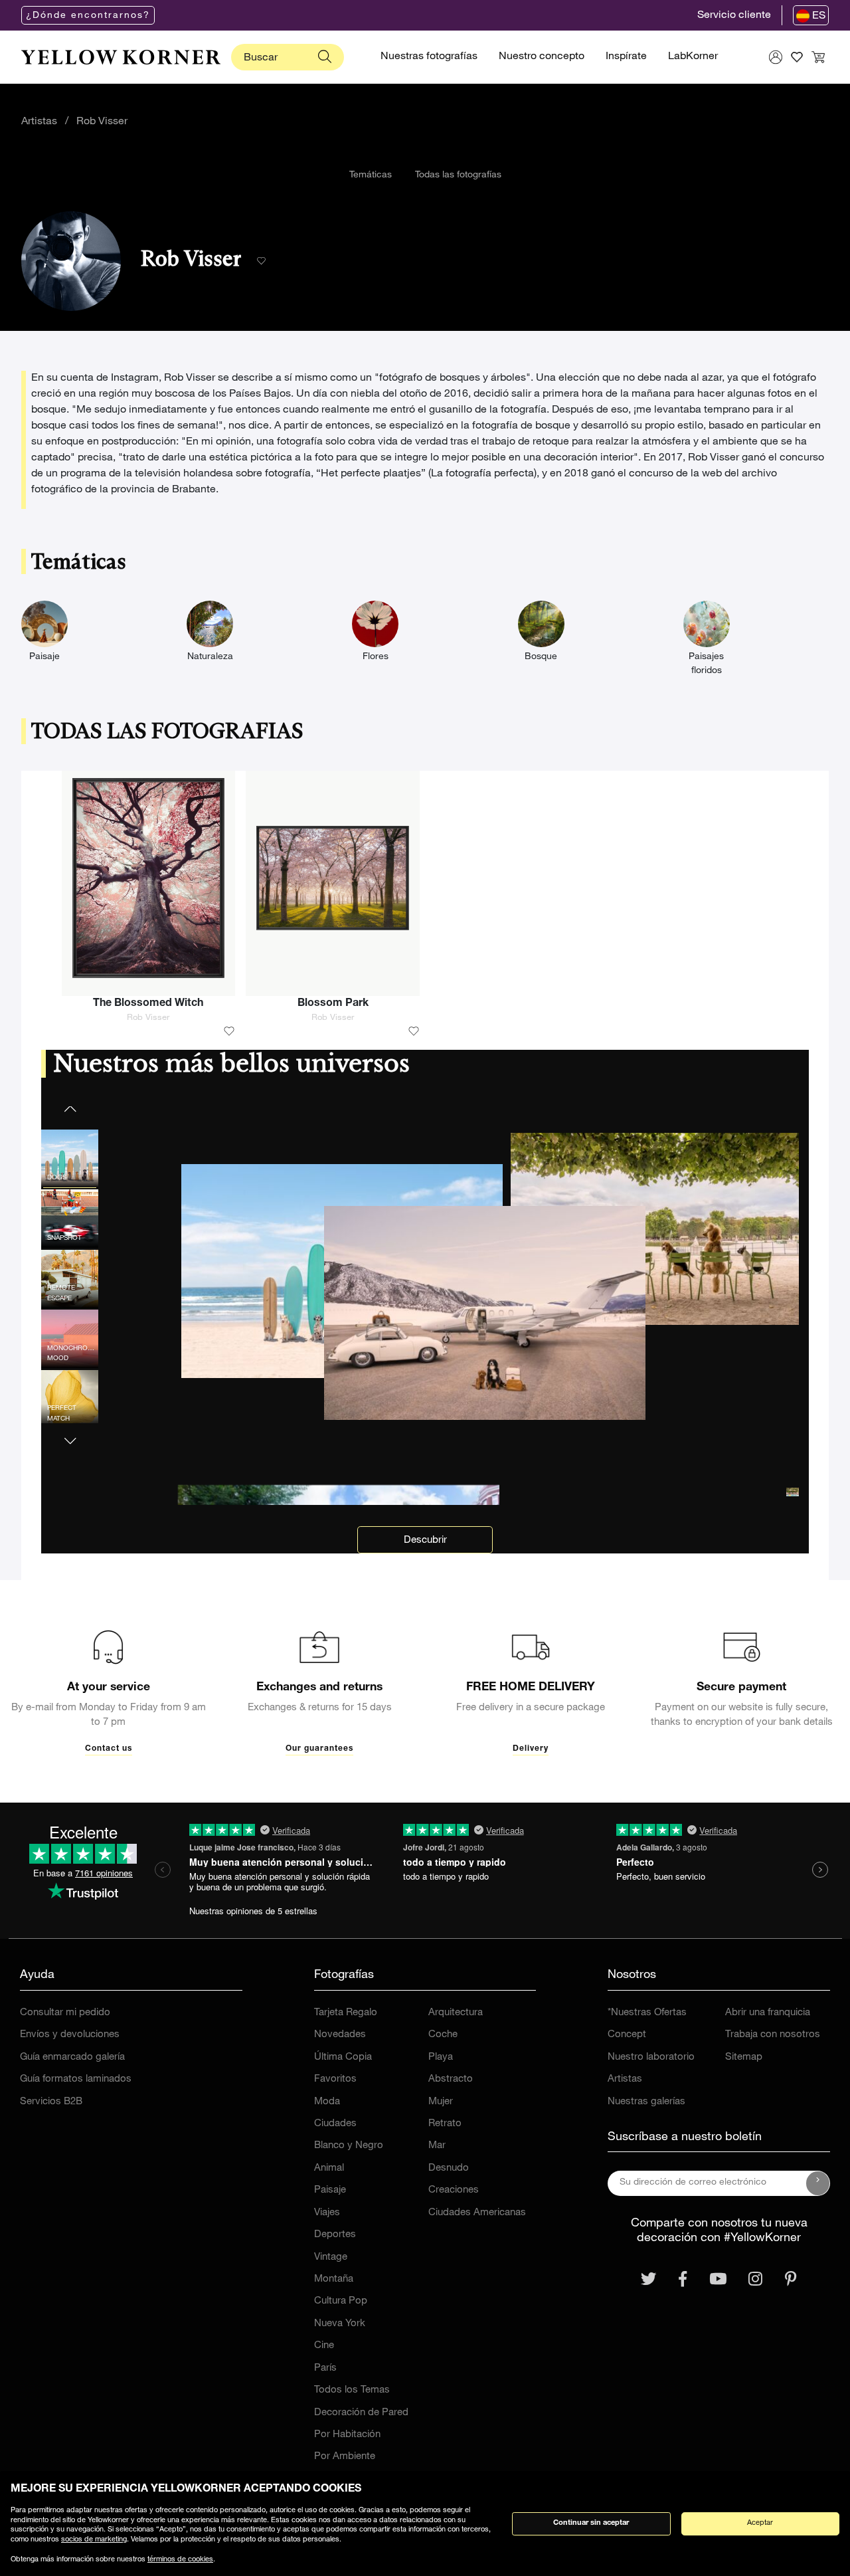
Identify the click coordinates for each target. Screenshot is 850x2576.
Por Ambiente (345, 2457)
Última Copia (343, 2057)
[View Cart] (818, 57)
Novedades (340, 2035)
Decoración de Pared (361, 2413)
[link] (121, 57)
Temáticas (371, 175)
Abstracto (451, 2079)
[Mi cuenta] (776, 57)
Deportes (335, 2235)
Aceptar (760, 2523)
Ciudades (335, 2124)
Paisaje (330, 2190)
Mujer (441, 2102)
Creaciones (454, 2190)
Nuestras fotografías (429, 57)
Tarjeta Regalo (346, 2013)
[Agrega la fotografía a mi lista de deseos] (229, 1032)
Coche (443, 2035)
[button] (70, 1433)
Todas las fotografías (458, 175)
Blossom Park (333, 1004)
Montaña (334, 2279)
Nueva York (340, 2324)
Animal (329, 2168)
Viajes (327, 2213)
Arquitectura (456, 2013)
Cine (324, 2346)
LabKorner (693, 57)
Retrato (445, 2124)
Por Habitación (347, 2435)
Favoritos (335, 2079)
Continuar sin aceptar (591, 2523)
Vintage (331, 2257)
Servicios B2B (51, 2102)
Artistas (39, 122)
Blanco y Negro (349, 2146)
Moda (327, 2102)
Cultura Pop (341, 2301)
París (325, 2368)
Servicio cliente (734, 16)
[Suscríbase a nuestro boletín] (818, 2183)
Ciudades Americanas (477, 2213)
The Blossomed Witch (148, 1004)
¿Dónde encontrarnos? (88, 16)
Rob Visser (102, 122)
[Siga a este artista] (261, 261)
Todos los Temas (352, 2390)
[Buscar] (325, 57)
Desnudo (449, 2168)
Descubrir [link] (425, 1540)
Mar (437, 2146)
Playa (441, 2057)
